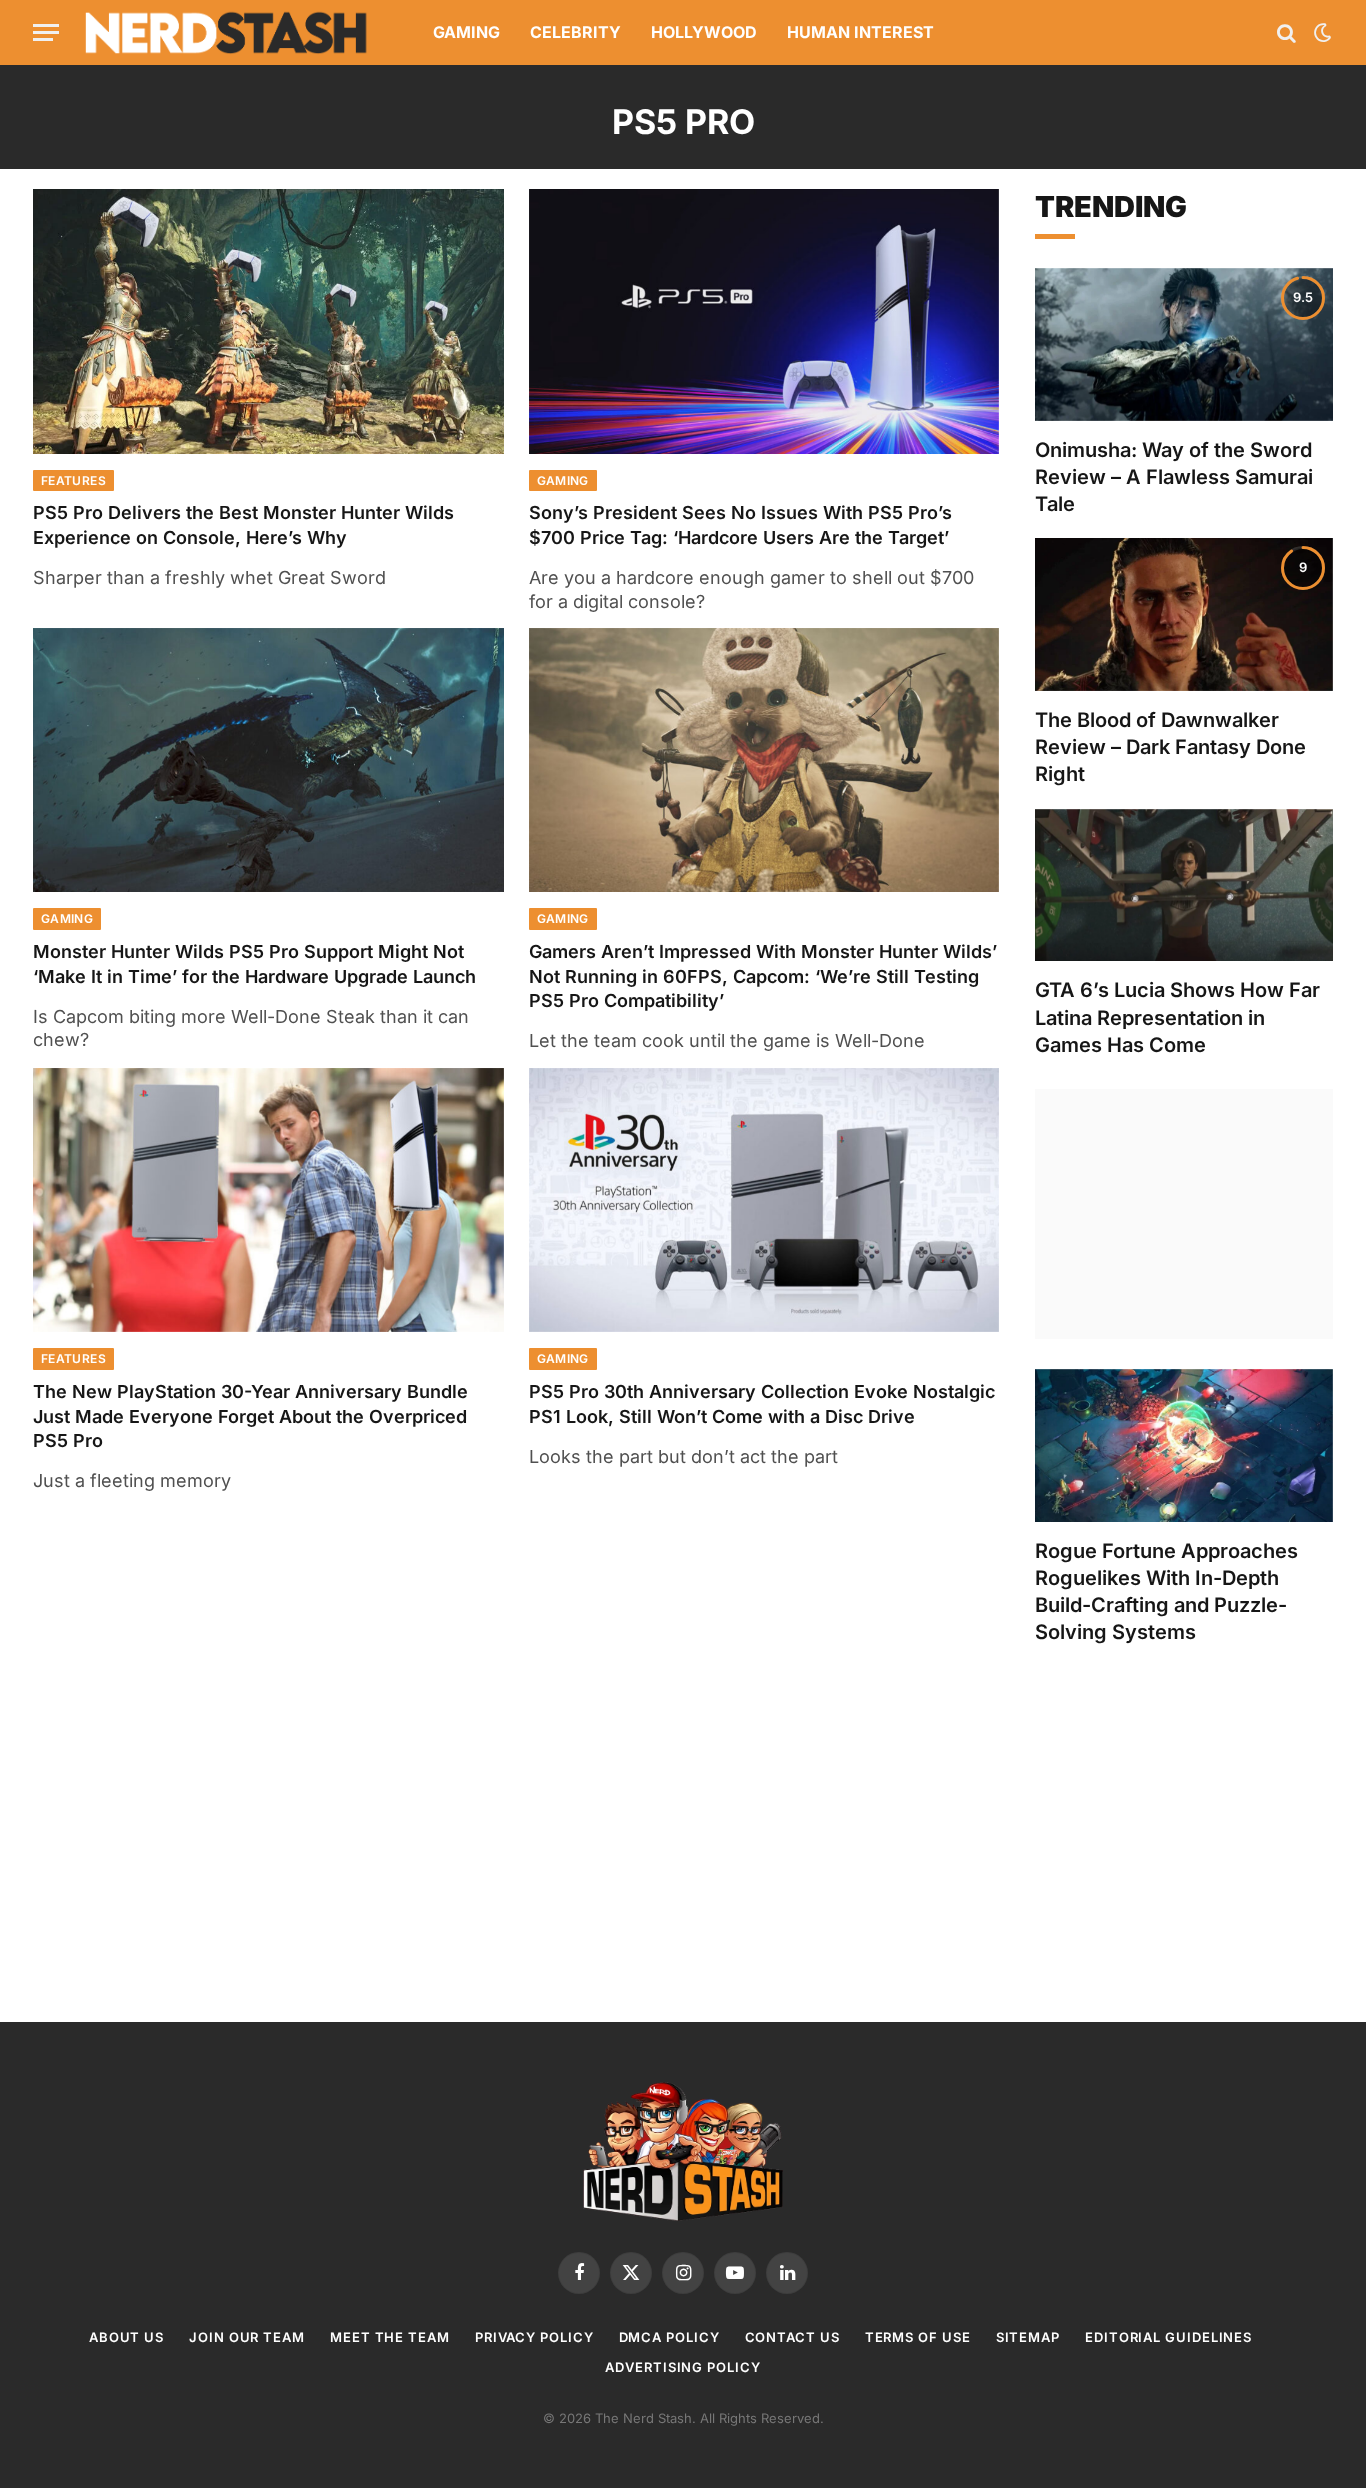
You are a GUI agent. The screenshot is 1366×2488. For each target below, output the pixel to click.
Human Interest (860, 32)
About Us (126, 2337)
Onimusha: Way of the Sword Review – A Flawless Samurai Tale (1174, 477)
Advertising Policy (682, 2367)
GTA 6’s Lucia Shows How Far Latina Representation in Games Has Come (1177, 1017)
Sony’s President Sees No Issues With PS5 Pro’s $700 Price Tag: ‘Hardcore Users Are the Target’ (740, 524)
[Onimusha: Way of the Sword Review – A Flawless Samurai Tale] (1184, 344)
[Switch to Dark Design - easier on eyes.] (1321, 33)
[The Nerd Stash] (227, 32)
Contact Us (792, 2337)
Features (73, 480)
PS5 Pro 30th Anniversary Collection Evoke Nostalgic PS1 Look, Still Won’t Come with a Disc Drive (762, 1403)
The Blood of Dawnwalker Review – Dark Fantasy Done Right (1170, 747)
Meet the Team (390, 2337)
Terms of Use (918, 2337)
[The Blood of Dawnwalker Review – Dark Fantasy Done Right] (1184, 614)
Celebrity (575, 32)
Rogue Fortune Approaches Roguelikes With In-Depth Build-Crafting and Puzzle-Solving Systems (1166, 1592)
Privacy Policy (534, 2337)
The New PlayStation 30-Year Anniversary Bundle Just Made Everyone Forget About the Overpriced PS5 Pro (250, 1416)
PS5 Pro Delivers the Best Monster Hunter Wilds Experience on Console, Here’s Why (243, 524)
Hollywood (704, 32)
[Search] (1286, 32)
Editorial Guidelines (1168, 2337)
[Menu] (46, 32)
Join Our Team (247, 2337)
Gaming (466, 32)
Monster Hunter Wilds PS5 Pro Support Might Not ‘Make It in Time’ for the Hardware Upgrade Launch (254, 963)
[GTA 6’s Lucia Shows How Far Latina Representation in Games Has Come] (1184, 885)
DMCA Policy (669, 2337)
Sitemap (1028, 2337)
